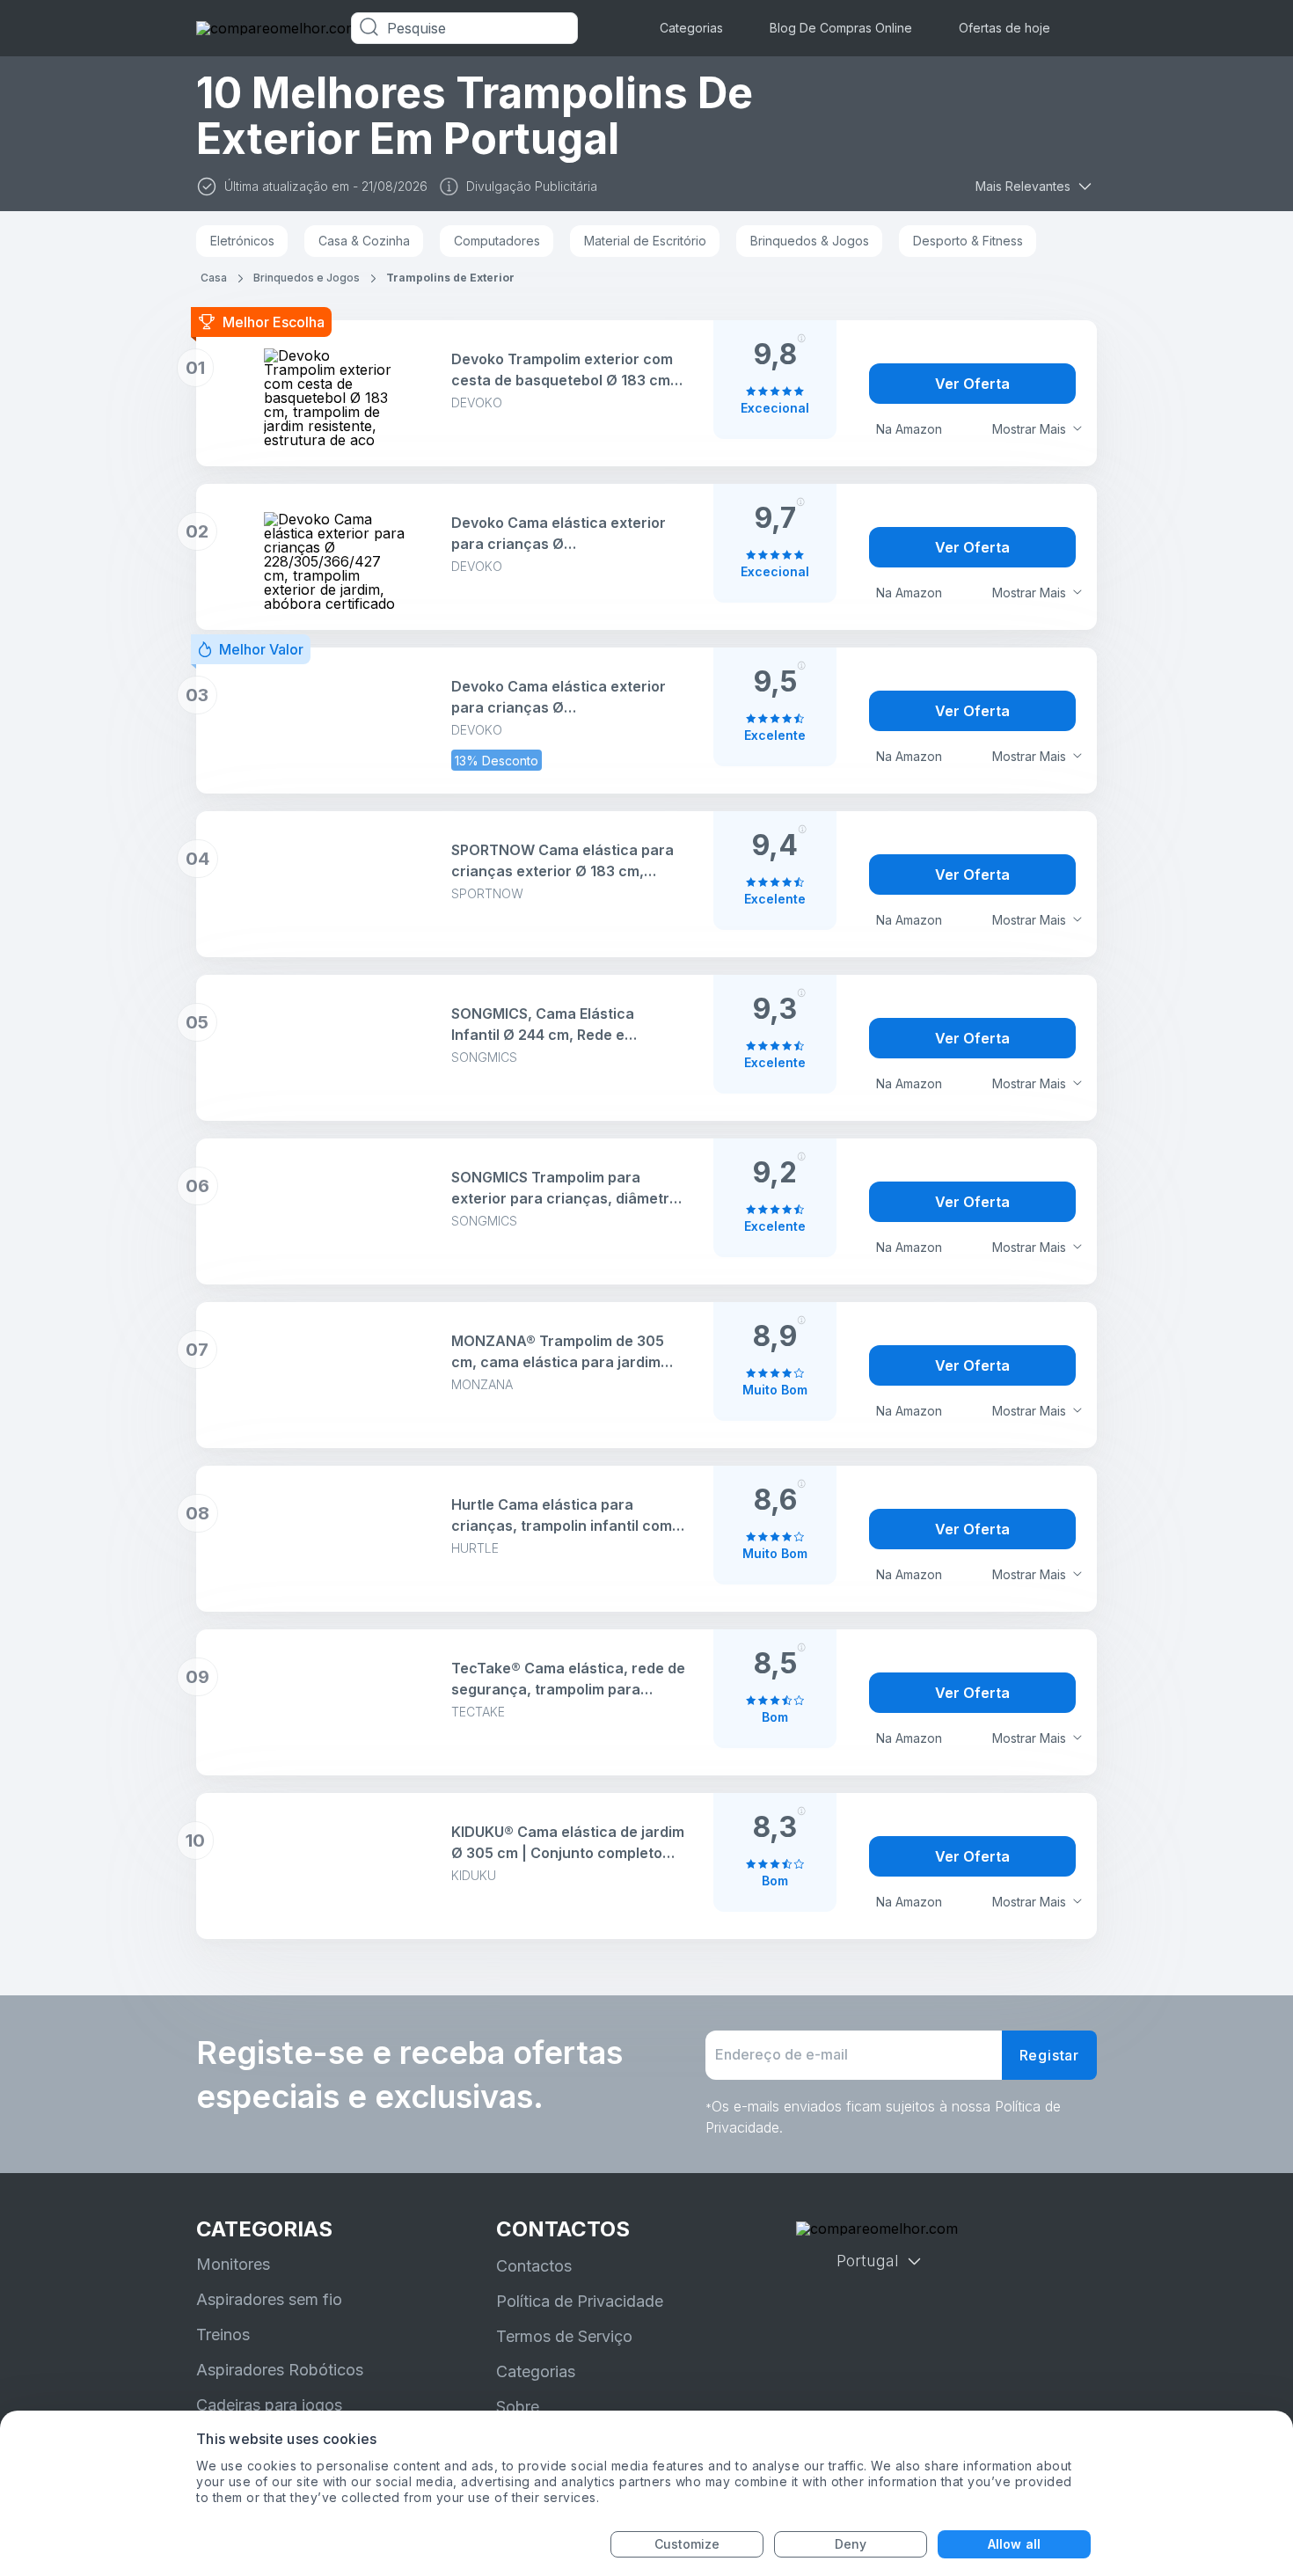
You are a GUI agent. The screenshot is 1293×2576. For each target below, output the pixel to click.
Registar (1049, 2055)
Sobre (518, 2407)
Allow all (1014, 2544)
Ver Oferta (972, 384)
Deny (851, 2544)
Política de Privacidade (580, 2301)
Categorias (691, 28)
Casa (214, 278)
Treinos (223, 2334)
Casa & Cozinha (364, 241)
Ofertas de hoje (1004, 28)
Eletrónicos (242, 241)
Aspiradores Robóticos (280, 2370)
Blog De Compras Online (841, 28)
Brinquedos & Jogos (810, 241)
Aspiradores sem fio (269, 2299)
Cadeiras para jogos (269, 2405)
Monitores (233, 2264)
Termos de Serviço (564, 2336)
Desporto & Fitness (968, 241)
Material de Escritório (645, 241)
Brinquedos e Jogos (307, 278)
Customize (687, 2544)
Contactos (534, 2266)
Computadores (497, 241)
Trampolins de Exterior (450, 278)
